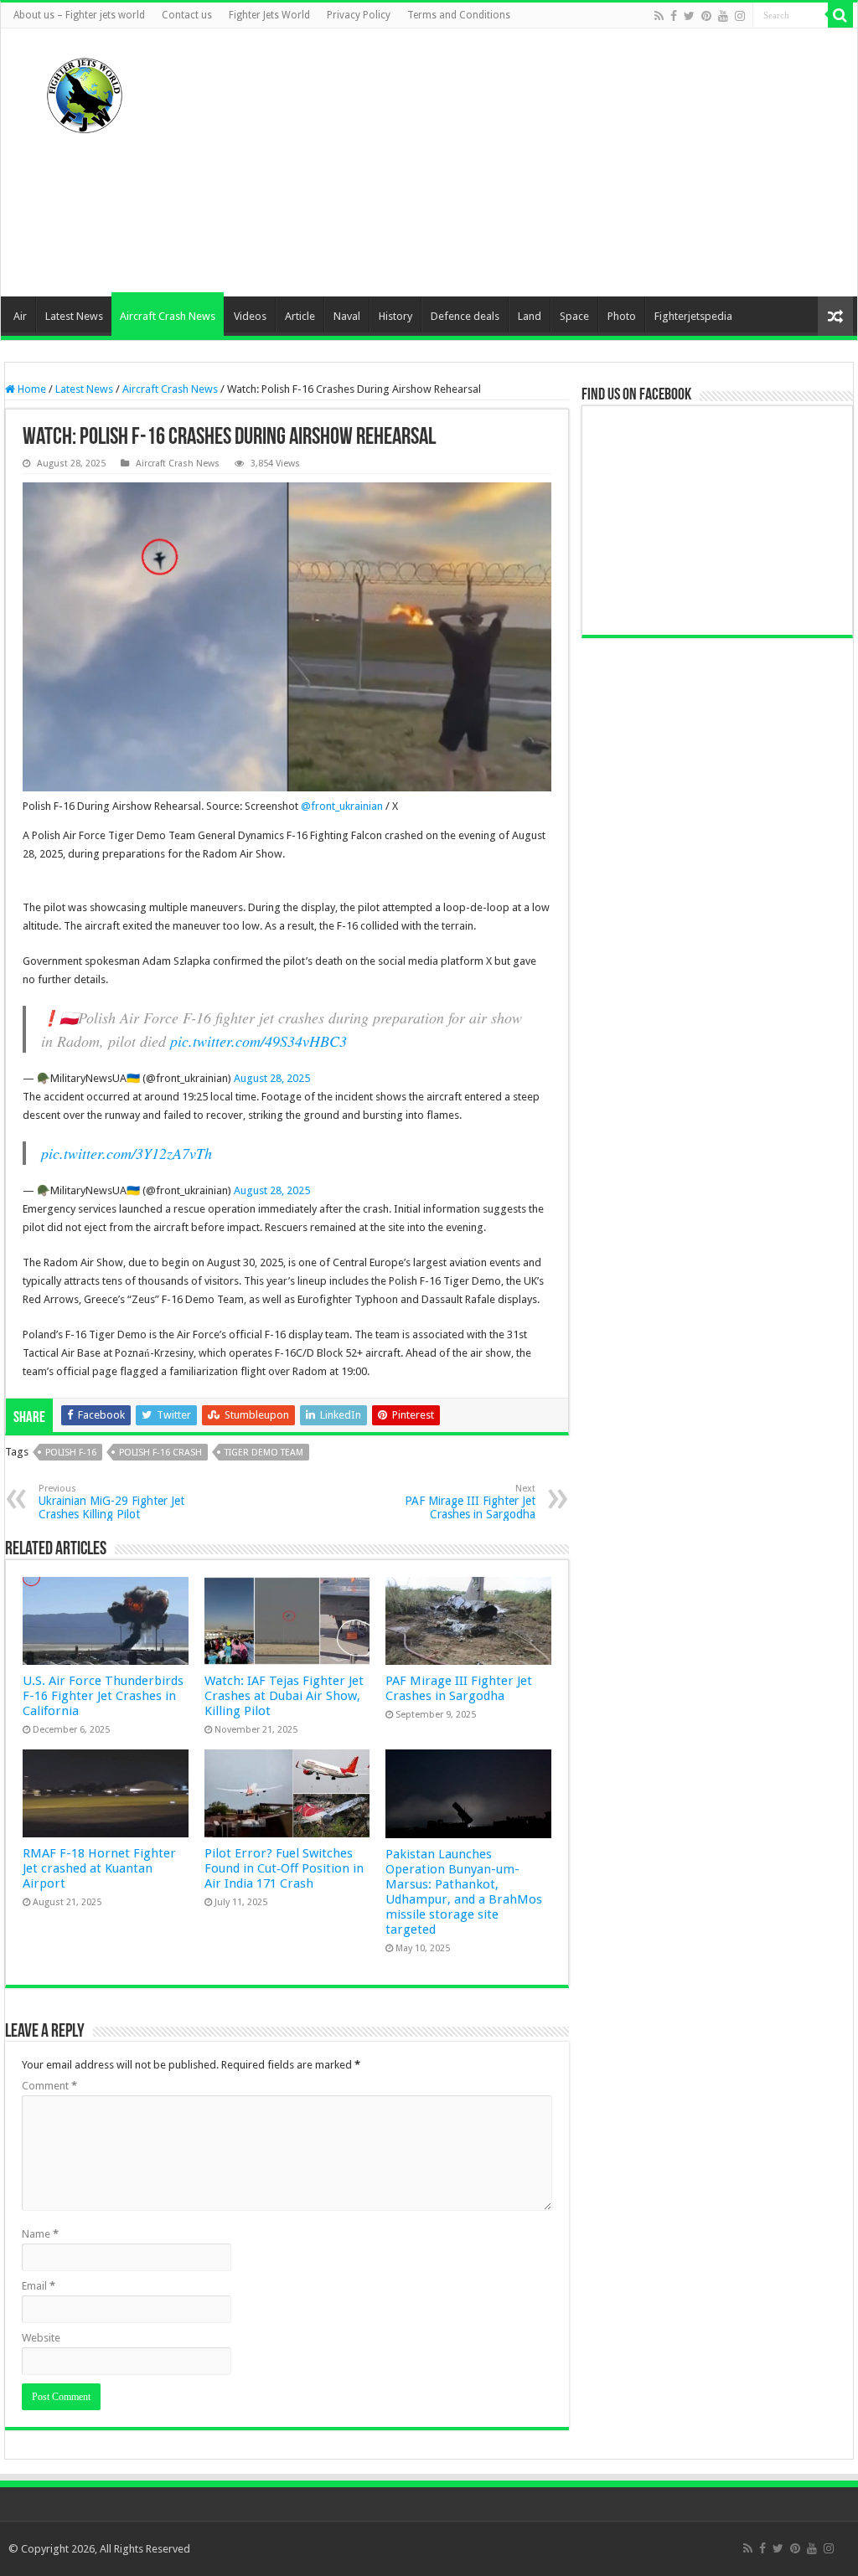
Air (20, 316)
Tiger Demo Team (264, 1453)
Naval (347, 316)
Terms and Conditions (459, 15)
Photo (622, 316)
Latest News (74, 316)
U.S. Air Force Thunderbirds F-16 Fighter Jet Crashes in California (103, 1696)
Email (39, 2286)
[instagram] (740, 16)
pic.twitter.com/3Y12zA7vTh (127, 1153)
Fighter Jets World (269, 15)
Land (530, 316)
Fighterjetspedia (693, 316)
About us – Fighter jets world (79, 15)
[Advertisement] (535, 162)
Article (300, 316)
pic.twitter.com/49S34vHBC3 (258, 1041)
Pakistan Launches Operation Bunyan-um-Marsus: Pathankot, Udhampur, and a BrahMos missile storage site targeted (464, 1892)
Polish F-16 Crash (160, 1453)
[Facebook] (674, 16)
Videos (250, 316)
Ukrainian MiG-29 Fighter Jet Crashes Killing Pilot (111, 1502)
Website (41, 2338)
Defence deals (465, 316)
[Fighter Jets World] (85, 92)
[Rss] (659, 16)
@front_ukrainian (342, 806)
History (395, 316)
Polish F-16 (71, 1453)
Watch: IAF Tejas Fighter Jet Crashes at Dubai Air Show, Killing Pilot (284, 1696)
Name (40, 2234)
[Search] (840, 15)
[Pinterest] (706, 16)
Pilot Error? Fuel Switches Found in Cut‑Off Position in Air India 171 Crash (284, 1868)
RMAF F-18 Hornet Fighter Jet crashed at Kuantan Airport (99, 1868)
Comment (49, 2086)
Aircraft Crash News (168, 316)
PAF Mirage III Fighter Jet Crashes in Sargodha (470, 1502)
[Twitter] (689, 16)
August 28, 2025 (272, 1078)
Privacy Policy (359, 15)
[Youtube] (723, 16)
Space (574, 316)
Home (31, 389)
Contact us (187, 15)
